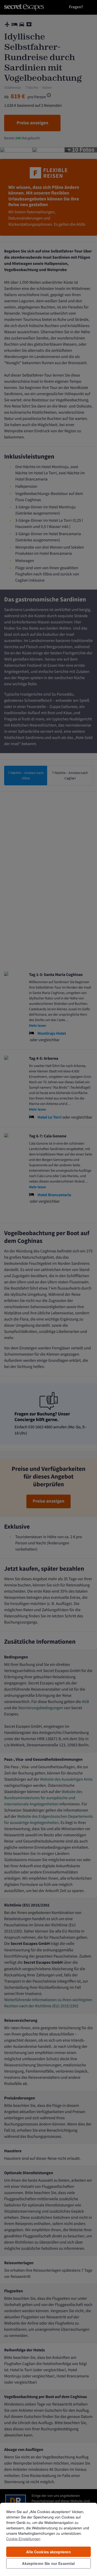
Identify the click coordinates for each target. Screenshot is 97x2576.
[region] (48, 2539)
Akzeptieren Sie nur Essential (48, 2563)
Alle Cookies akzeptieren (48, 2552)
